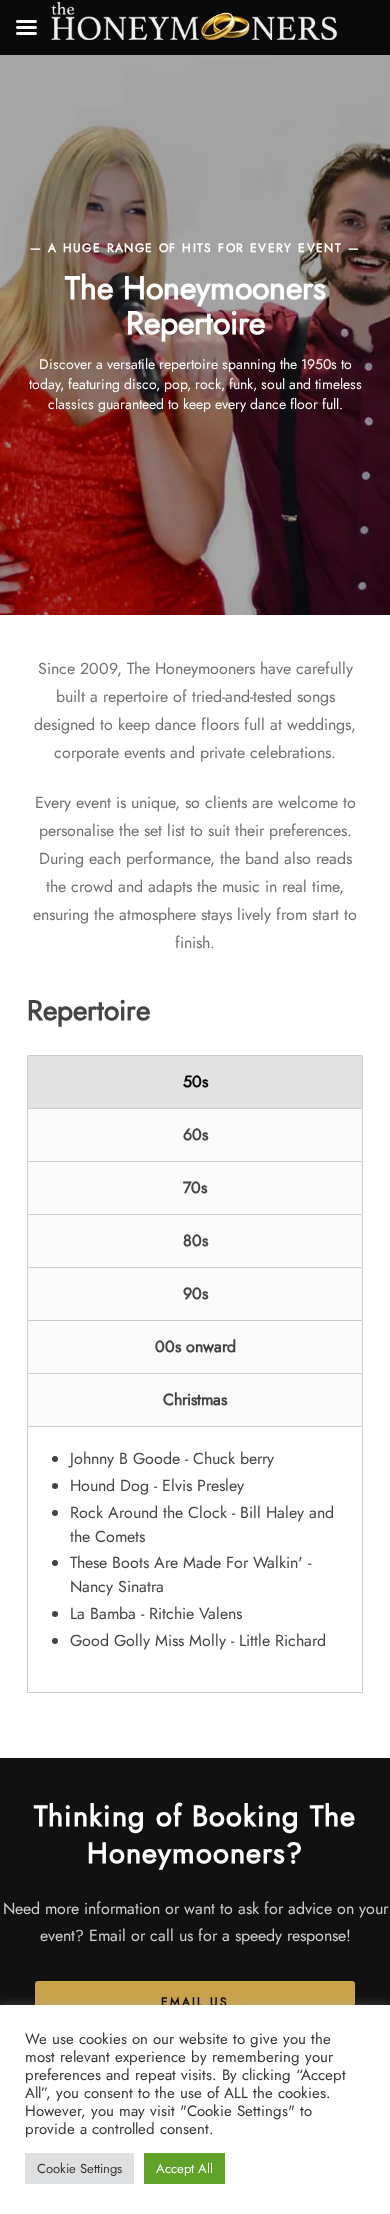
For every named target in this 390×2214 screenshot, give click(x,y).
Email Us (195, 2002)
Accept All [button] (184, 2168)
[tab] (194, 1082)
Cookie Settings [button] (79, 2168)
